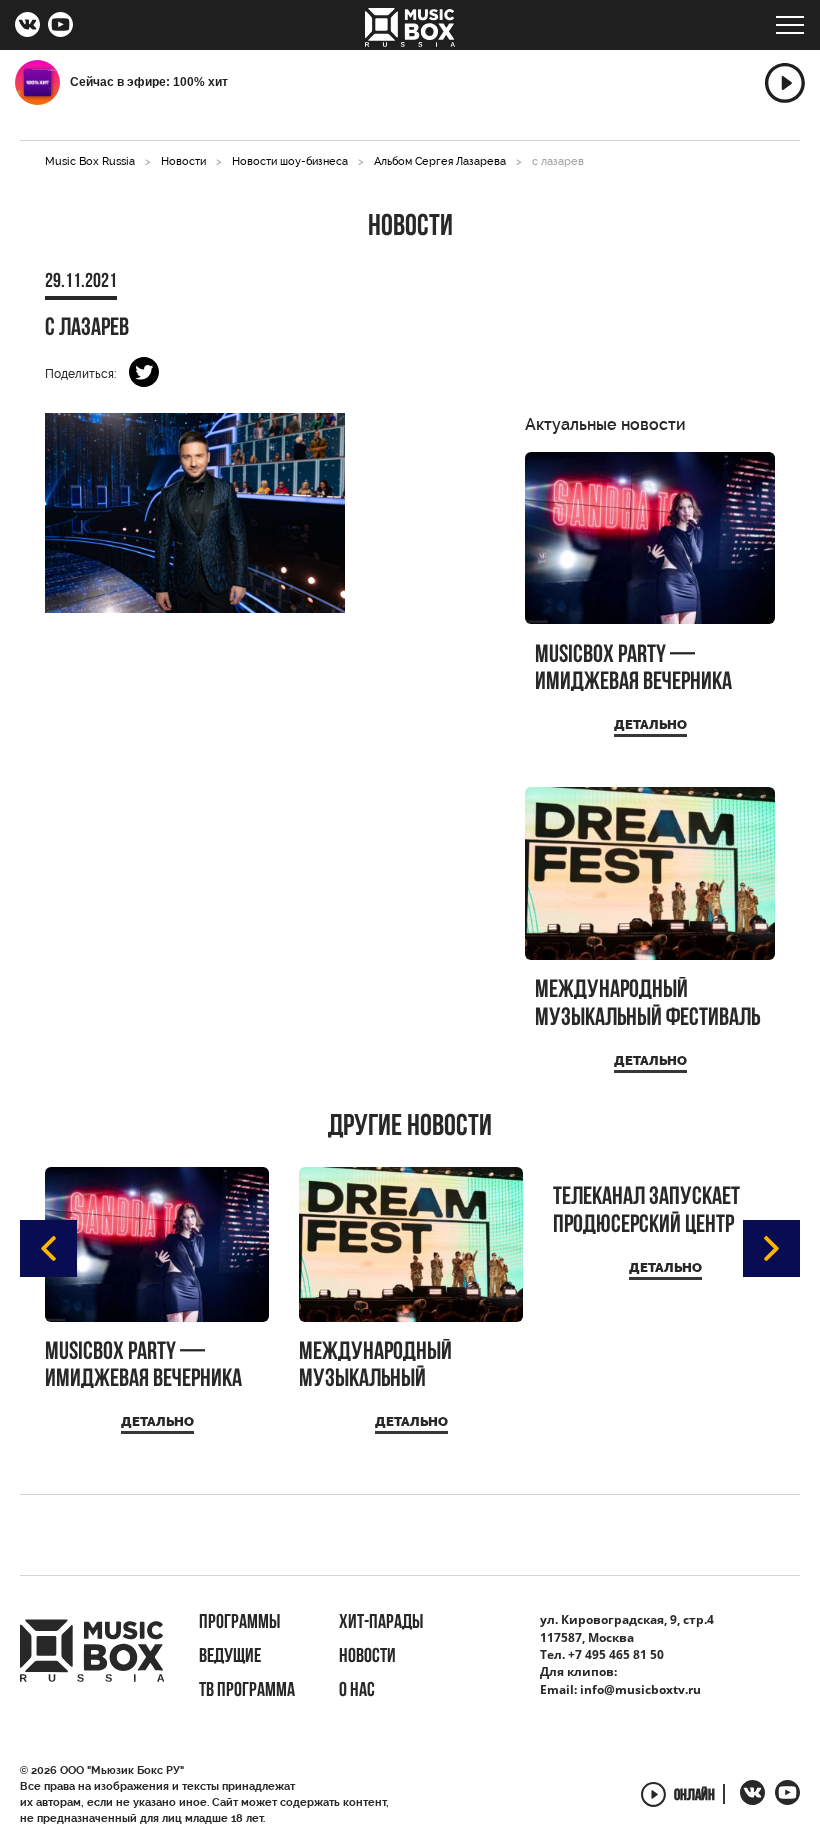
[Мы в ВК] (27, 27)
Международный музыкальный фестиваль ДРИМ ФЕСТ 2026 (647, 1004)
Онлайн (694, 1796)
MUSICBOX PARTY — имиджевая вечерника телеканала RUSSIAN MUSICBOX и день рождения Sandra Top (633, 669)
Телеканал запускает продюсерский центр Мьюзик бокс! (646, 1211)
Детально (650, 724)
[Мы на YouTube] (60, 27)
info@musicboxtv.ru (640, 1689)
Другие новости (410, 1128)
